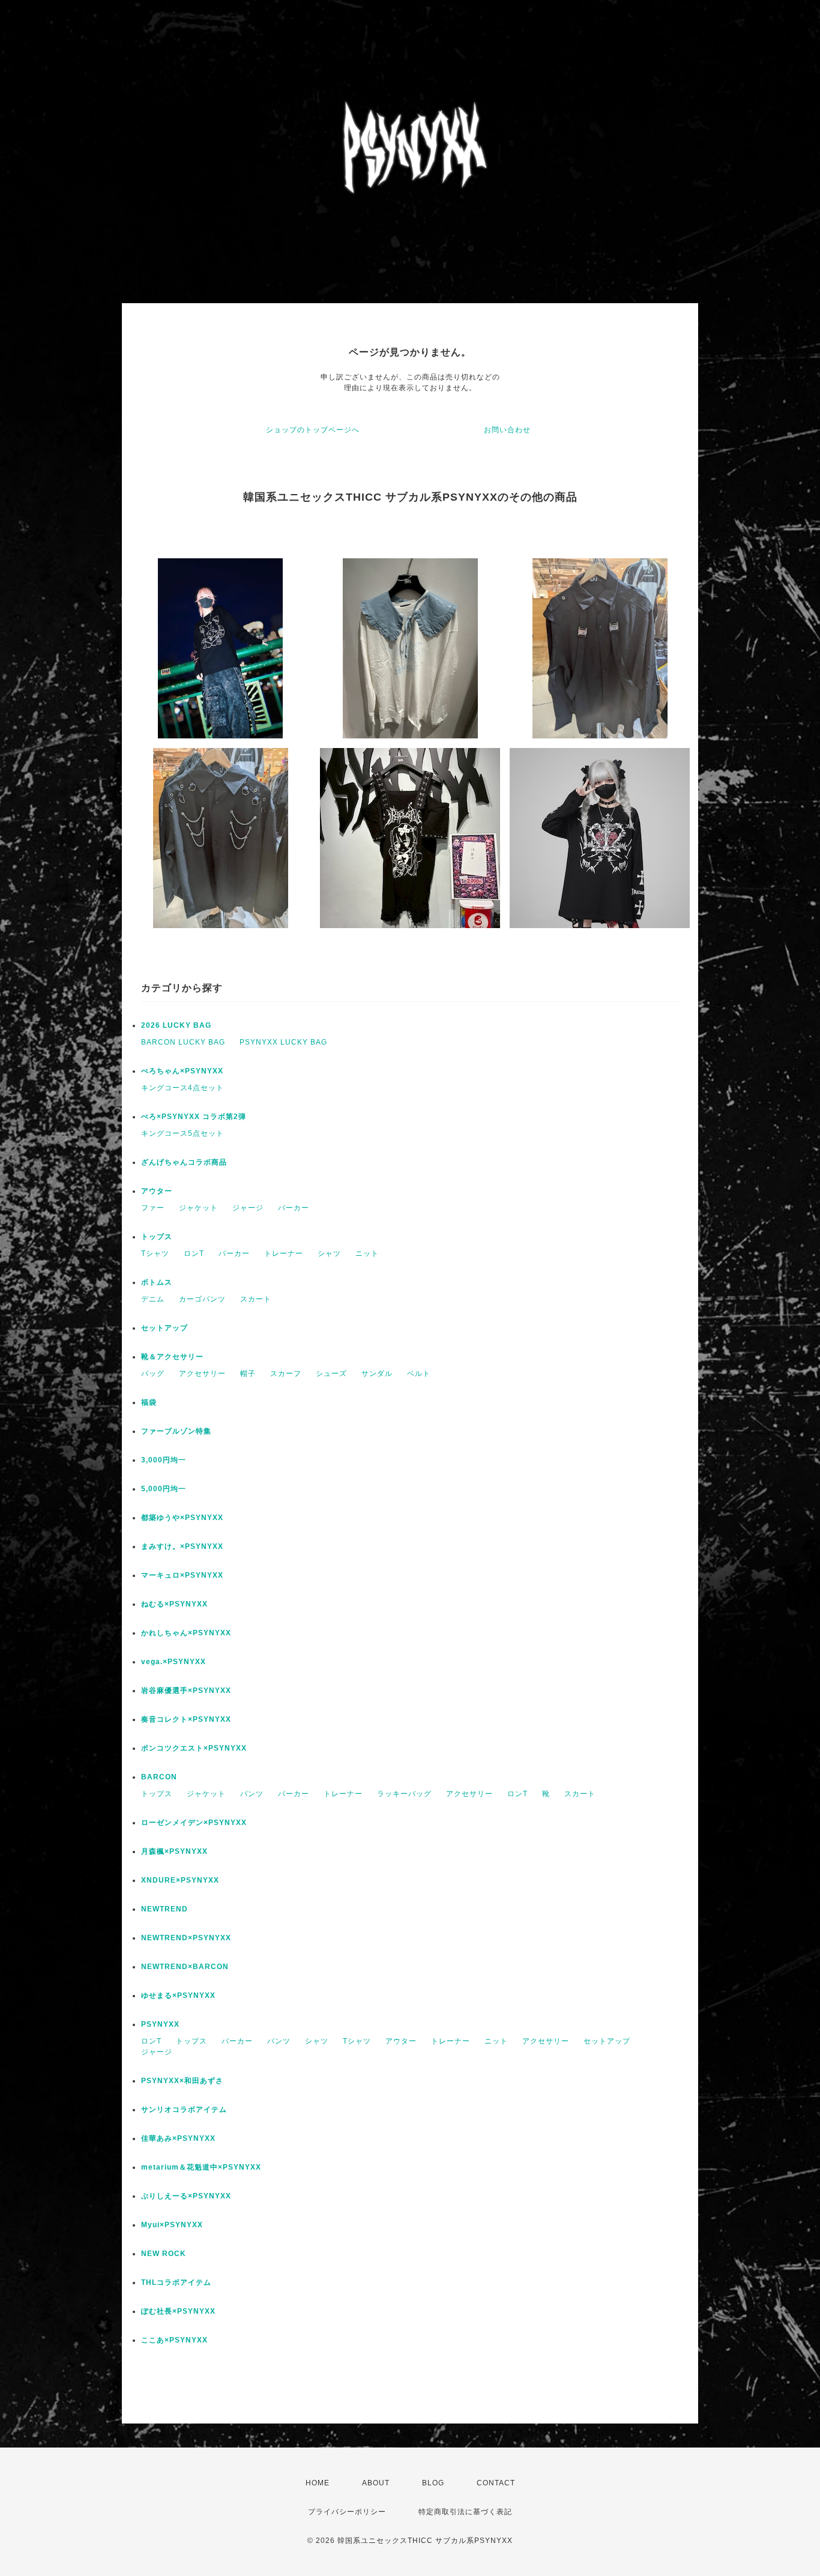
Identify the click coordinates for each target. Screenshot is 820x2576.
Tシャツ (155, 1253)
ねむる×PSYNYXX (174, 1604)
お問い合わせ (507, 430)
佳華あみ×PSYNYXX (178, 2138)
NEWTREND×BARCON (185, 1967)
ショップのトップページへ (313, 430)
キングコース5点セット (182, 1133)
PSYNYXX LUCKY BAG (283, 1042)
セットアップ (164, 1328)
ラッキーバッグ (404, 1794)
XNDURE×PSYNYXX (180, 1880)
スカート (256, 1299)
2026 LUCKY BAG (176, 1025)
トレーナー (284, 1253)
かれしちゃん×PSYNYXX (186, 1633)
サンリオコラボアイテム (184, 2110)
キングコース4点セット (182, 1088)
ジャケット (198, 1208)
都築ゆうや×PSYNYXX (182, 1518)
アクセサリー (202, 1374)
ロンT (194, 1253)
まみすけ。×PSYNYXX (182, 1546)
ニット (367, 1253)
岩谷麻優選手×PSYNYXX (186, 1691)
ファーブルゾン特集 (176, 1431)
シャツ (329, 1253)
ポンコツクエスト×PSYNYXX (194, 1748)
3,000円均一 (164, 1460)
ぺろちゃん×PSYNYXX (182, 1071)
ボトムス (157, 1282)
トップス (157, 1237)
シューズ (331, 1374)
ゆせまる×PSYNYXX (178, 1995)
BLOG (433, 2483)
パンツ (252, 1794)
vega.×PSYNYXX (173, 1662)
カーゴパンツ (202, 1299)
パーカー (294, 1208)
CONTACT (496, 2483)
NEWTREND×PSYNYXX (186, 1938)
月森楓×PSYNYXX (174, 1851)
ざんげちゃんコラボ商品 (184, 1162)
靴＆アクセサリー (172, 1357)
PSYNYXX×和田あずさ (182, 2081)
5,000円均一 (164, 1489)
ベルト (419, 1374)
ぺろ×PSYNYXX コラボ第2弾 (194, 1117)
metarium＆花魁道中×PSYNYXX (201, 2167)
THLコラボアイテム (176, 2282)
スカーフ (286, 1374)
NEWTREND (164, 1909)
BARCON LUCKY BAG (183, 1042)
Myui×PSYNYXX (172, 2225)
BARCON (159, 1777)
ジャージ (248, 1208)
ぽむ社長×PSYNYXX (178, 2311)
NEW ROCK (164, 2254)
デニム (153, 1299)
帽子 (248, 1374)
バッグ (153, 1374)
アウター (157, 1191)
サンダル (377, 1374)
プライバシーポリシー (347, 2512)
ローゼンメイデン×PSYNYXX (194, 1823)
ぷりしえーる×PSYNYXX (186, 2196)
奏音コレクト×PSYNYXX (186, 1719)
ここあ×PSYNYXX (174, 2340)
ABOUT (376, 2483)
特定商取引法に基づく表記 (465, 2512)
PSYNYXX (160, 2024)
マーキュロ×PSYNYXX (182, 1575)
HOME (318, 2483)
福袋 (149, 1402)
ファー (153, 1208)
